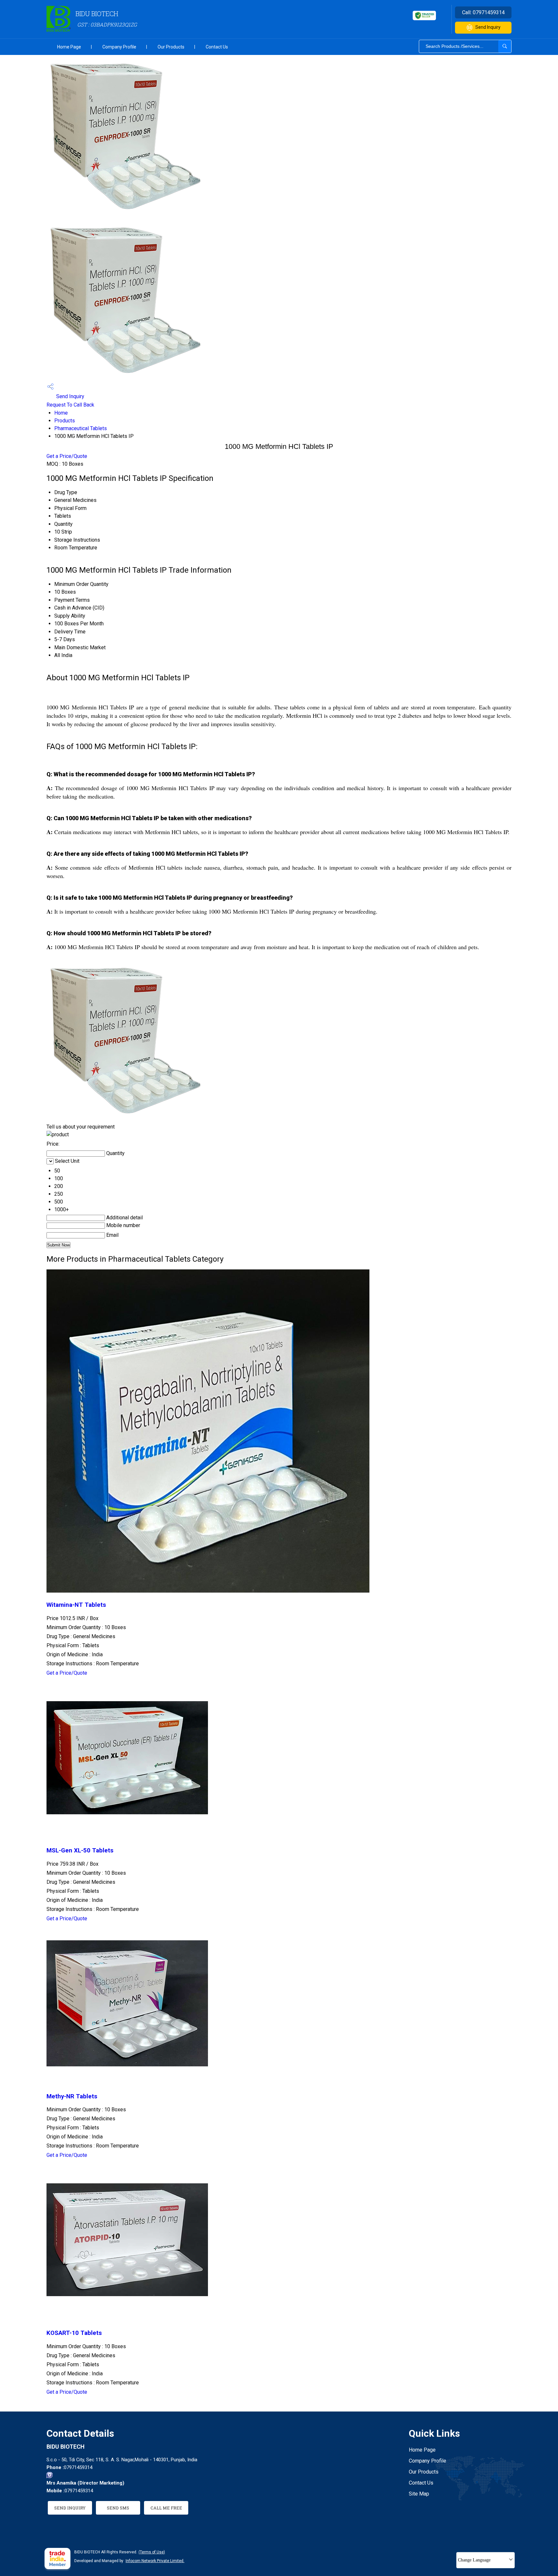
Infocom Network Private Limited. (155, 2561)
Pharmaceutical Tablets (81, 428)
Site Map (419, 2494)
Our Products (171, 47)
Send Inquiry (488, 27)
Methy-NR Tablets (72, 2096)
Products (65, 421)
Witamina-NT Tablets (76, 1605)
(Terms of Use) (152, 2552)
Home (61, 413)
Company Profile (119, 47)
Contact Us (217, 47)
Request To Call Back (70, 405)
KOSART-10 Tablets (74, 2333)
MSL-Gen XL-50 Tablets (80, 1850)
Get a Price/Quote (67, 456)
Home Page (69, 47)
